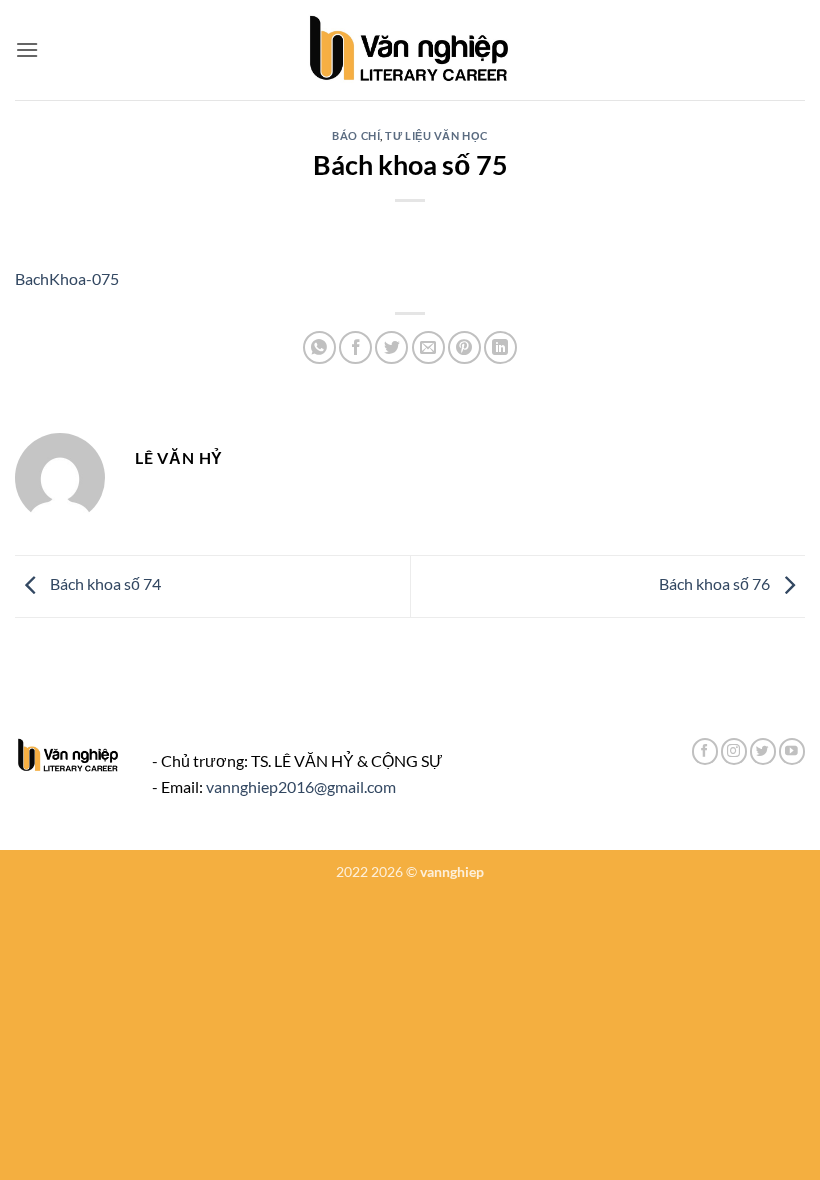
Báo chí (356, 135)
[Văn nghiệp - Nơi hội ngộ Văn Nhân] (410, 50)
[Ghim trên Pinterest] (464, 347)
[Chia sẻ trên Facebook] (355, 347)
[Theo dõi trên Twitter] (763, 751)
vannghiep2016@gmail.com (301, 786)
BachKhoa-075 (67, 278)
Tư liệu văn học (436, 135)
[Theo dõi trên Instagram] (734, 751)
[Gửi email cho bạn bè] (428, 347)
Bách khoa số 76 (716, 584)
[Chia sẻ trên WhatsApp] (319, 347)
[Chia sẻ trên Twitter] (391, 347)
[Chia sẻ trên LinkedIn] (500, 347)
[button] (27, 49)
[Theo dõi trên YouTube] (792, 751)
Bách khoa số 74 (104, 584)
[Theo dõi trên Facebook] (705, 751)
